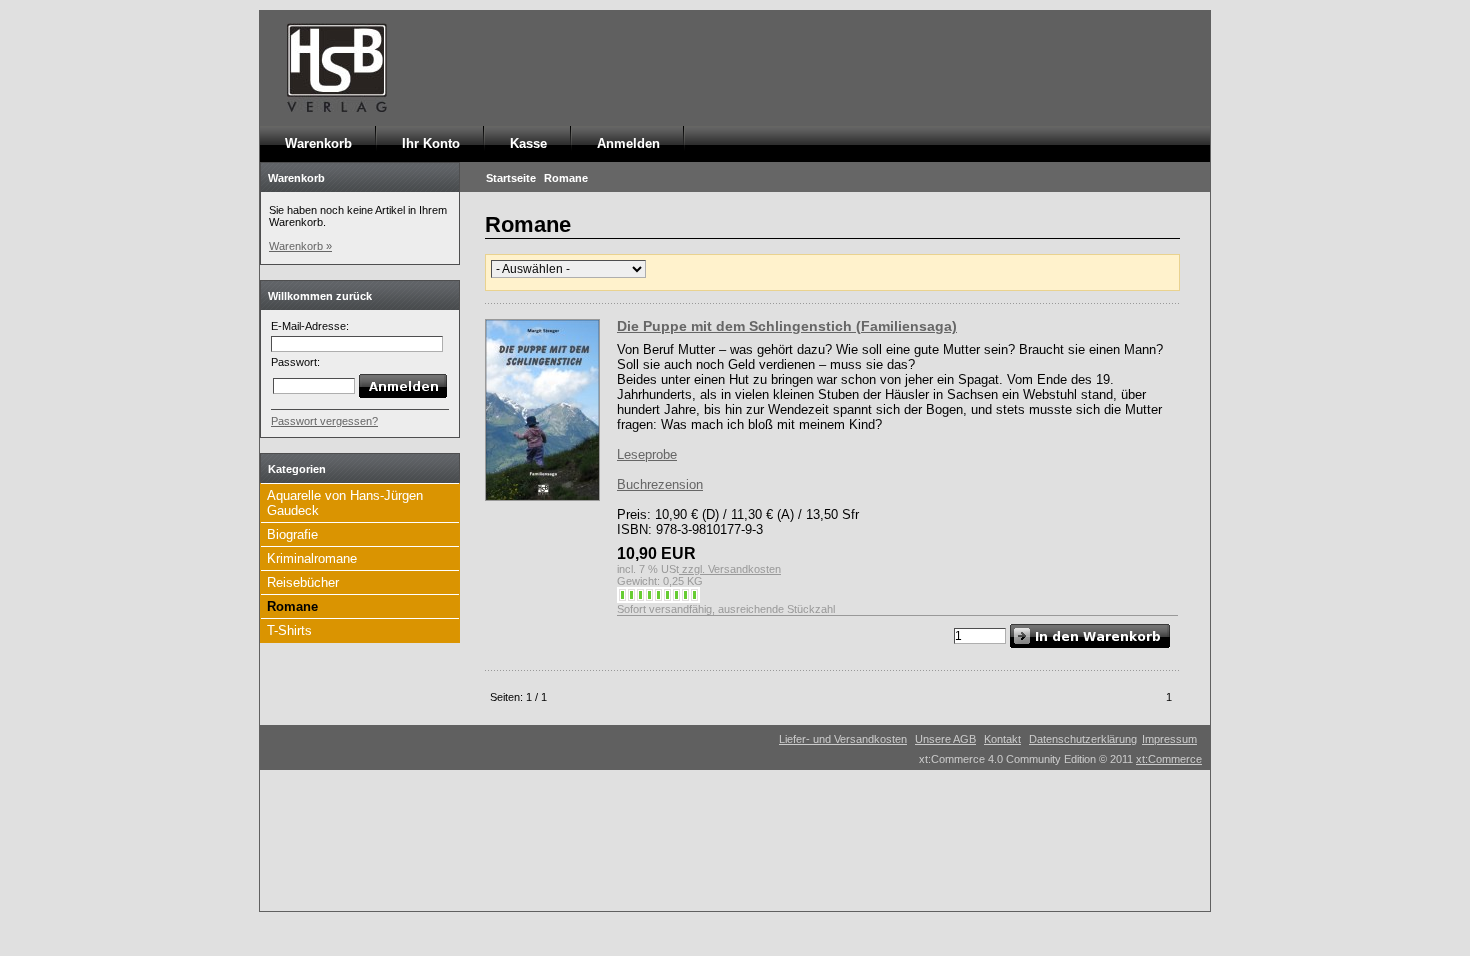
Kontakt (1002, 739)
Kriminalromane (312, 558)
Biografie (292, 534)
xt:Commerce (1169, 759)
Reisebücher (303, 582)
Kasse (528, 143)
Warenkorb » (300, 246)
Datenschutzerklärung (1083, 739)
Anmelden (628, 143)
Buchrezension (660, 484)
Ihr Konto (431, 143)
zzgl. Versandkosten (730, 569)
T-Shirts (289, 630)
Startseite (511, 178)
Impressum (1169, 739)
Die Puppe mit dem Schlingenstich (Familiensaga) (787, 326)
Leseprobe (647, 454)
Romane (292, 606)
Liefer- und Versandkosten (843, 739)
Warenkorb (318, 143)
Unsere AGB (945, 739)
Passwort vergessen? (324, 421)
